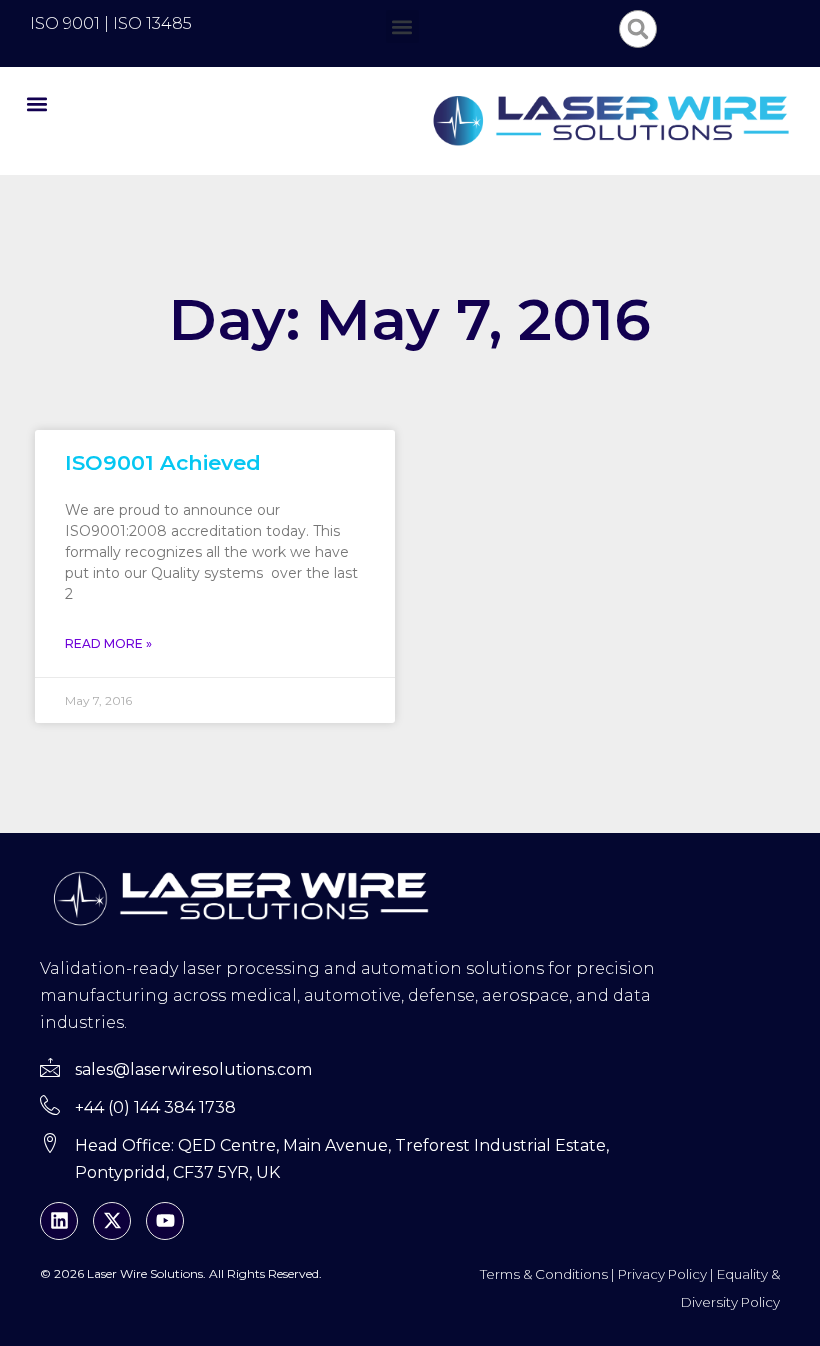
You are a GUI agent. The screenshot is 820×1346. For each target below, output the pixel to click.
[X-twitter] (112, 1221)
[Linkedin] (59, 1221)
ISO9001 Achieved (163, 462)
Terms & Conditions (544, 1274)
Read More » (108, 643)
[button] (402, 26)
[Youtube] (165, 1221)
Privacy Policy (662, 1274)
